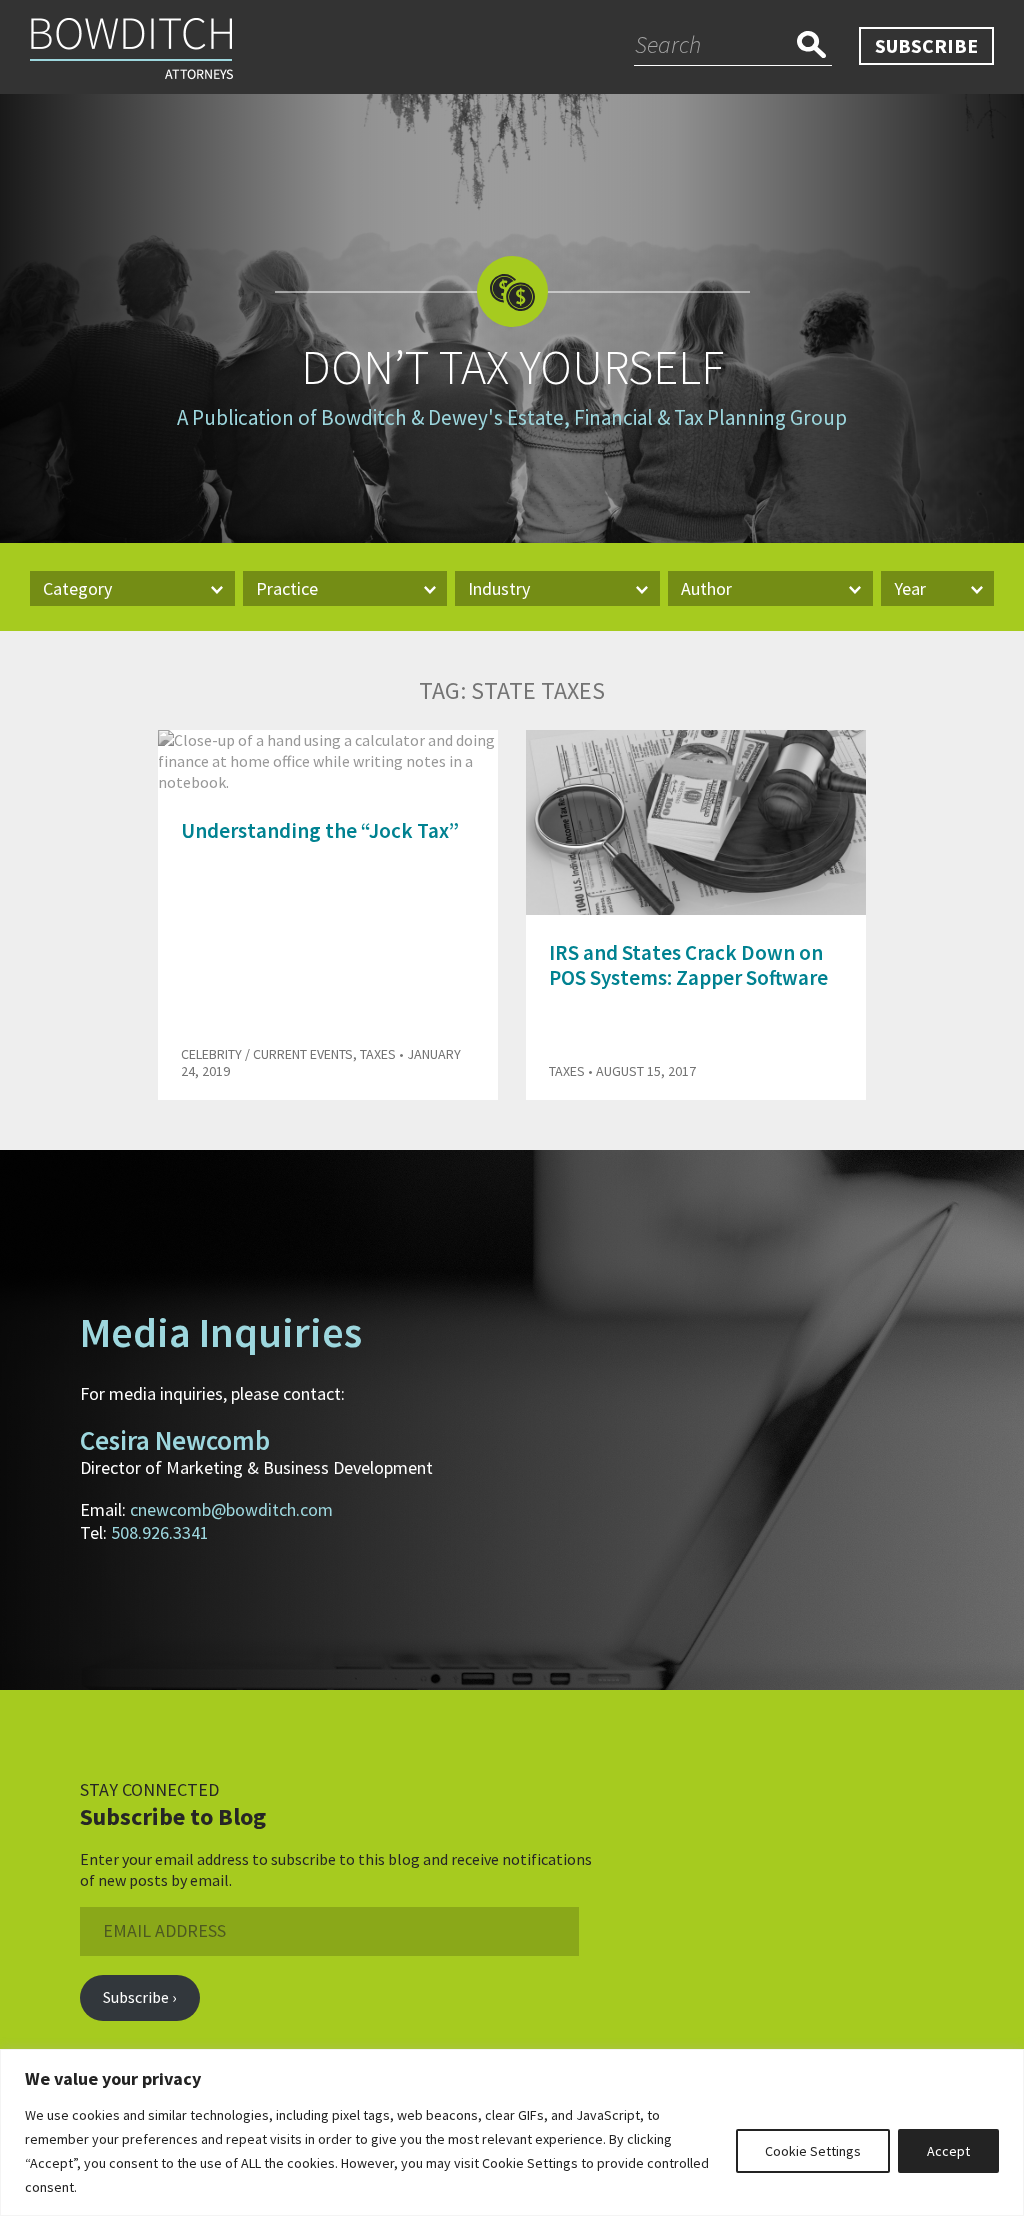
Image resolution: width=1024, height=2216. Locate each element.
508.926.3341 (160, 1532)
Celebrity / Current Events (267, 1054)
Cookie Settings (813, 2151)
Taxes (378, 1054)
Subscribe (926, 45)
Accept (948, 2151)
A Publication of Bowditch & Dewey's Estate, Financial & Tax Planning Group (512, 417)
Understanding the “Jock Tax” (320, 830)
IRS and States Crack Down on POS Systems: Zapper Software (688, 965)
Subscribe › (139, 1997)
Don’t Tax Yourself (512, 367)
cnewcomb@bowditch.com (231, 1509)
